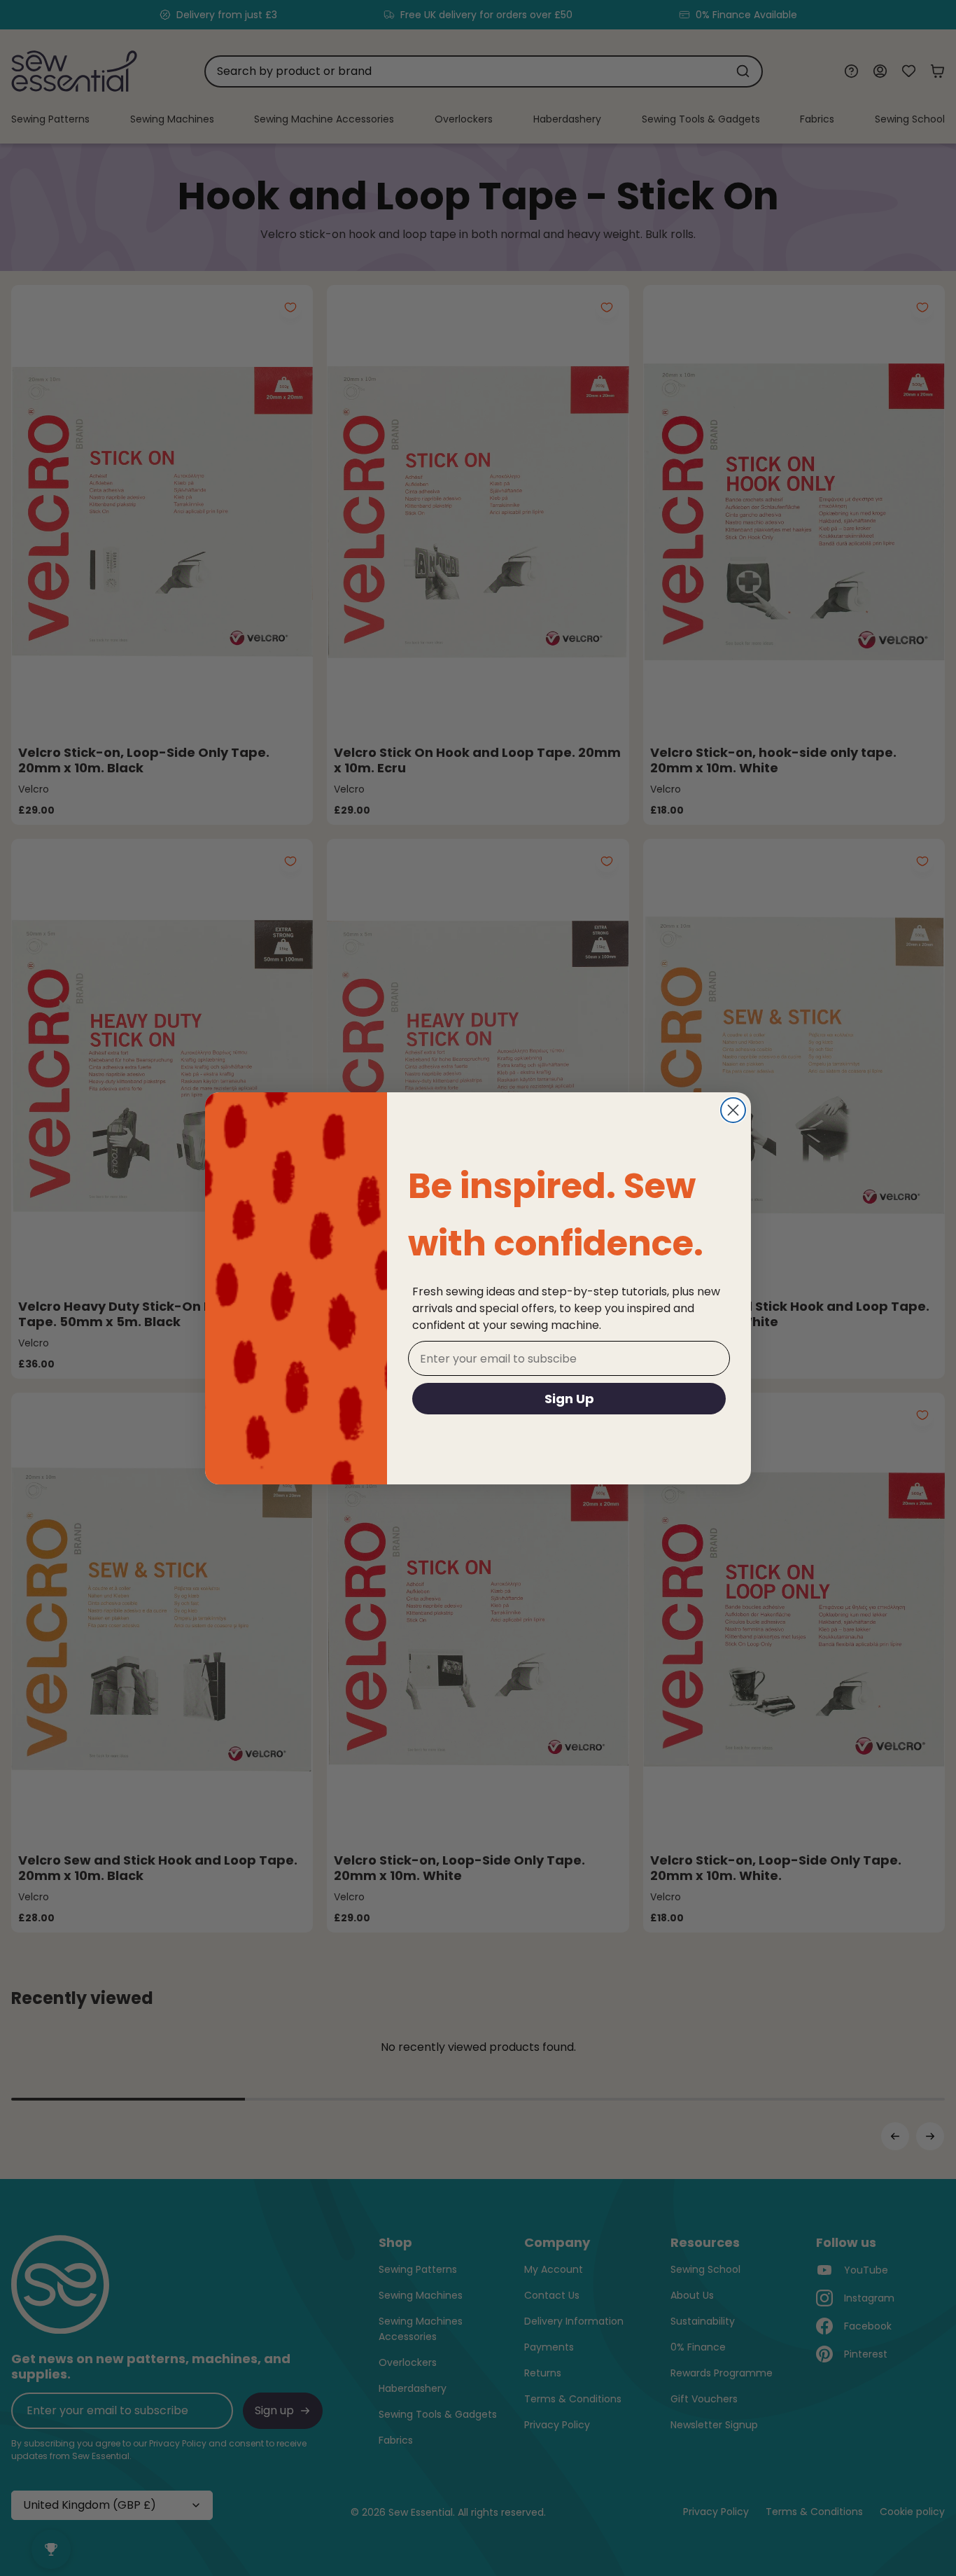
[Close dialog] (733, 1110)
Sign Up (569, 1399)
